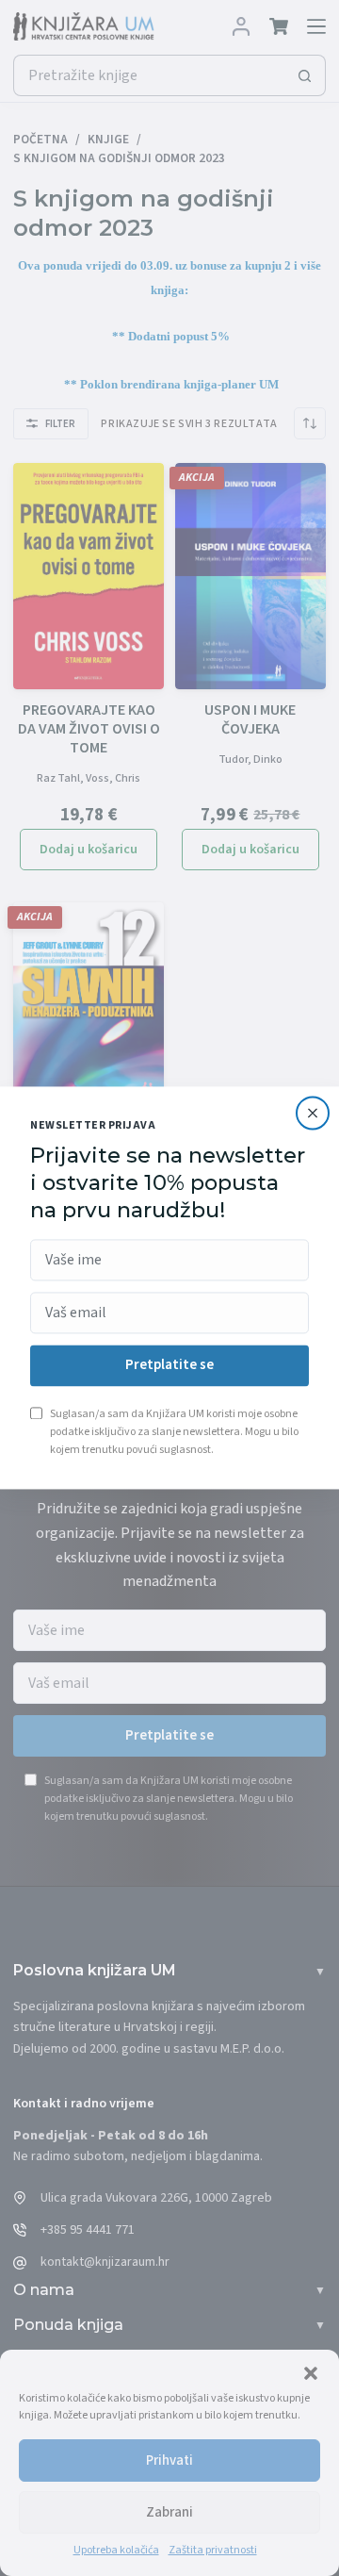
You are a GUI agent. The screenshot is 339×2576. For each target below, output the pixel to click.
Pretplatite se (169, 1366)
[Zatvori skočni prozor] (313, 1113)
